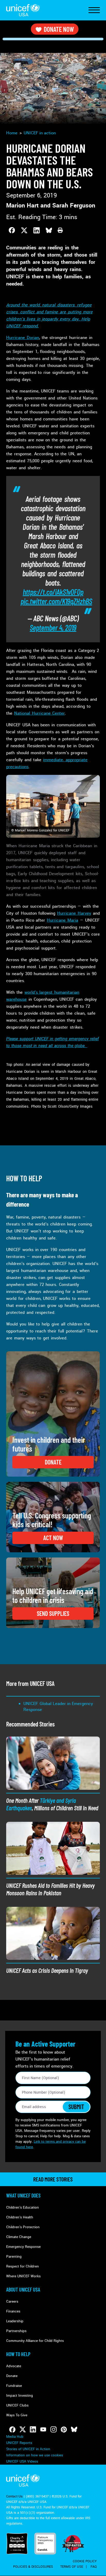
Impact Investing (20, 2396)
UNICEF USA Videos (22, 2461)
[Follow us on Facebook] (12, 2430)
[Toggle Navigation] (94, 10)
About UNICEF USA (23, 2289)
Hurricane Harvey (74, 913)
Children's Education (23, 2207)
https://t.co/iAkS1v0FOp (53, 592)
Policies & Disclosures (33, 2567)
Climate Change (19, 2237)
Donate (12, 2376)
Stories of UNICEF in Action (28, 2449)
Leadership (15, 2321)
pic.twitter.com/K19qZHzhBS (56, 601)
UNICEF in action (40, 133)
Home (12, 133)
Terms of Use (72, 2567)
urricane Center (50, 713)
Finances (13, 2311)
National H (25, 713)
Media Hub (15, 2437)
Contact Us (14, 2496)
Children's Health (20, 2217)
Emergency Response (23, 2247)
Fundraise (14, 2386)
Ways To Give (17, 2415)
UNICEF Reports (19, 2443)
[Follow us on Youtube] (43, 2430)
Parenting (14, 2257)
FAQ (94, 2567)
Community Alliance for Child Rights (35, 2341)
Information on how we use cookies (35, 2455)
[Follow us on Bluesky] (74, 2430)
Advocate (14, 2366)
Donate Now (59, 29)
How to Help (18, 2354)
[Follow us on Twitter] (23, 2430)
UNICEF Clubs (17, 2405)
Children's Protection (23, 2227)
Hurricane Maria (63, 920)
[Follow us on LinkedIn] (33, 2430)
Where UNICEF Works (23, 2276)
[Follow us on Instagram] (54, 2430)
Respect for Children (23, 2266)
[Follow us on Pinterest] (64, 2430)
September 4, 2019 (53, 627)
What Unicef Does (23, 2195)
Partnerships (16, 2331)
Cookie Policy (85, 2561)
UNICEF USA (23, 10)
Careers (12, 2301)
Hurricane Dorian (23, 338)
